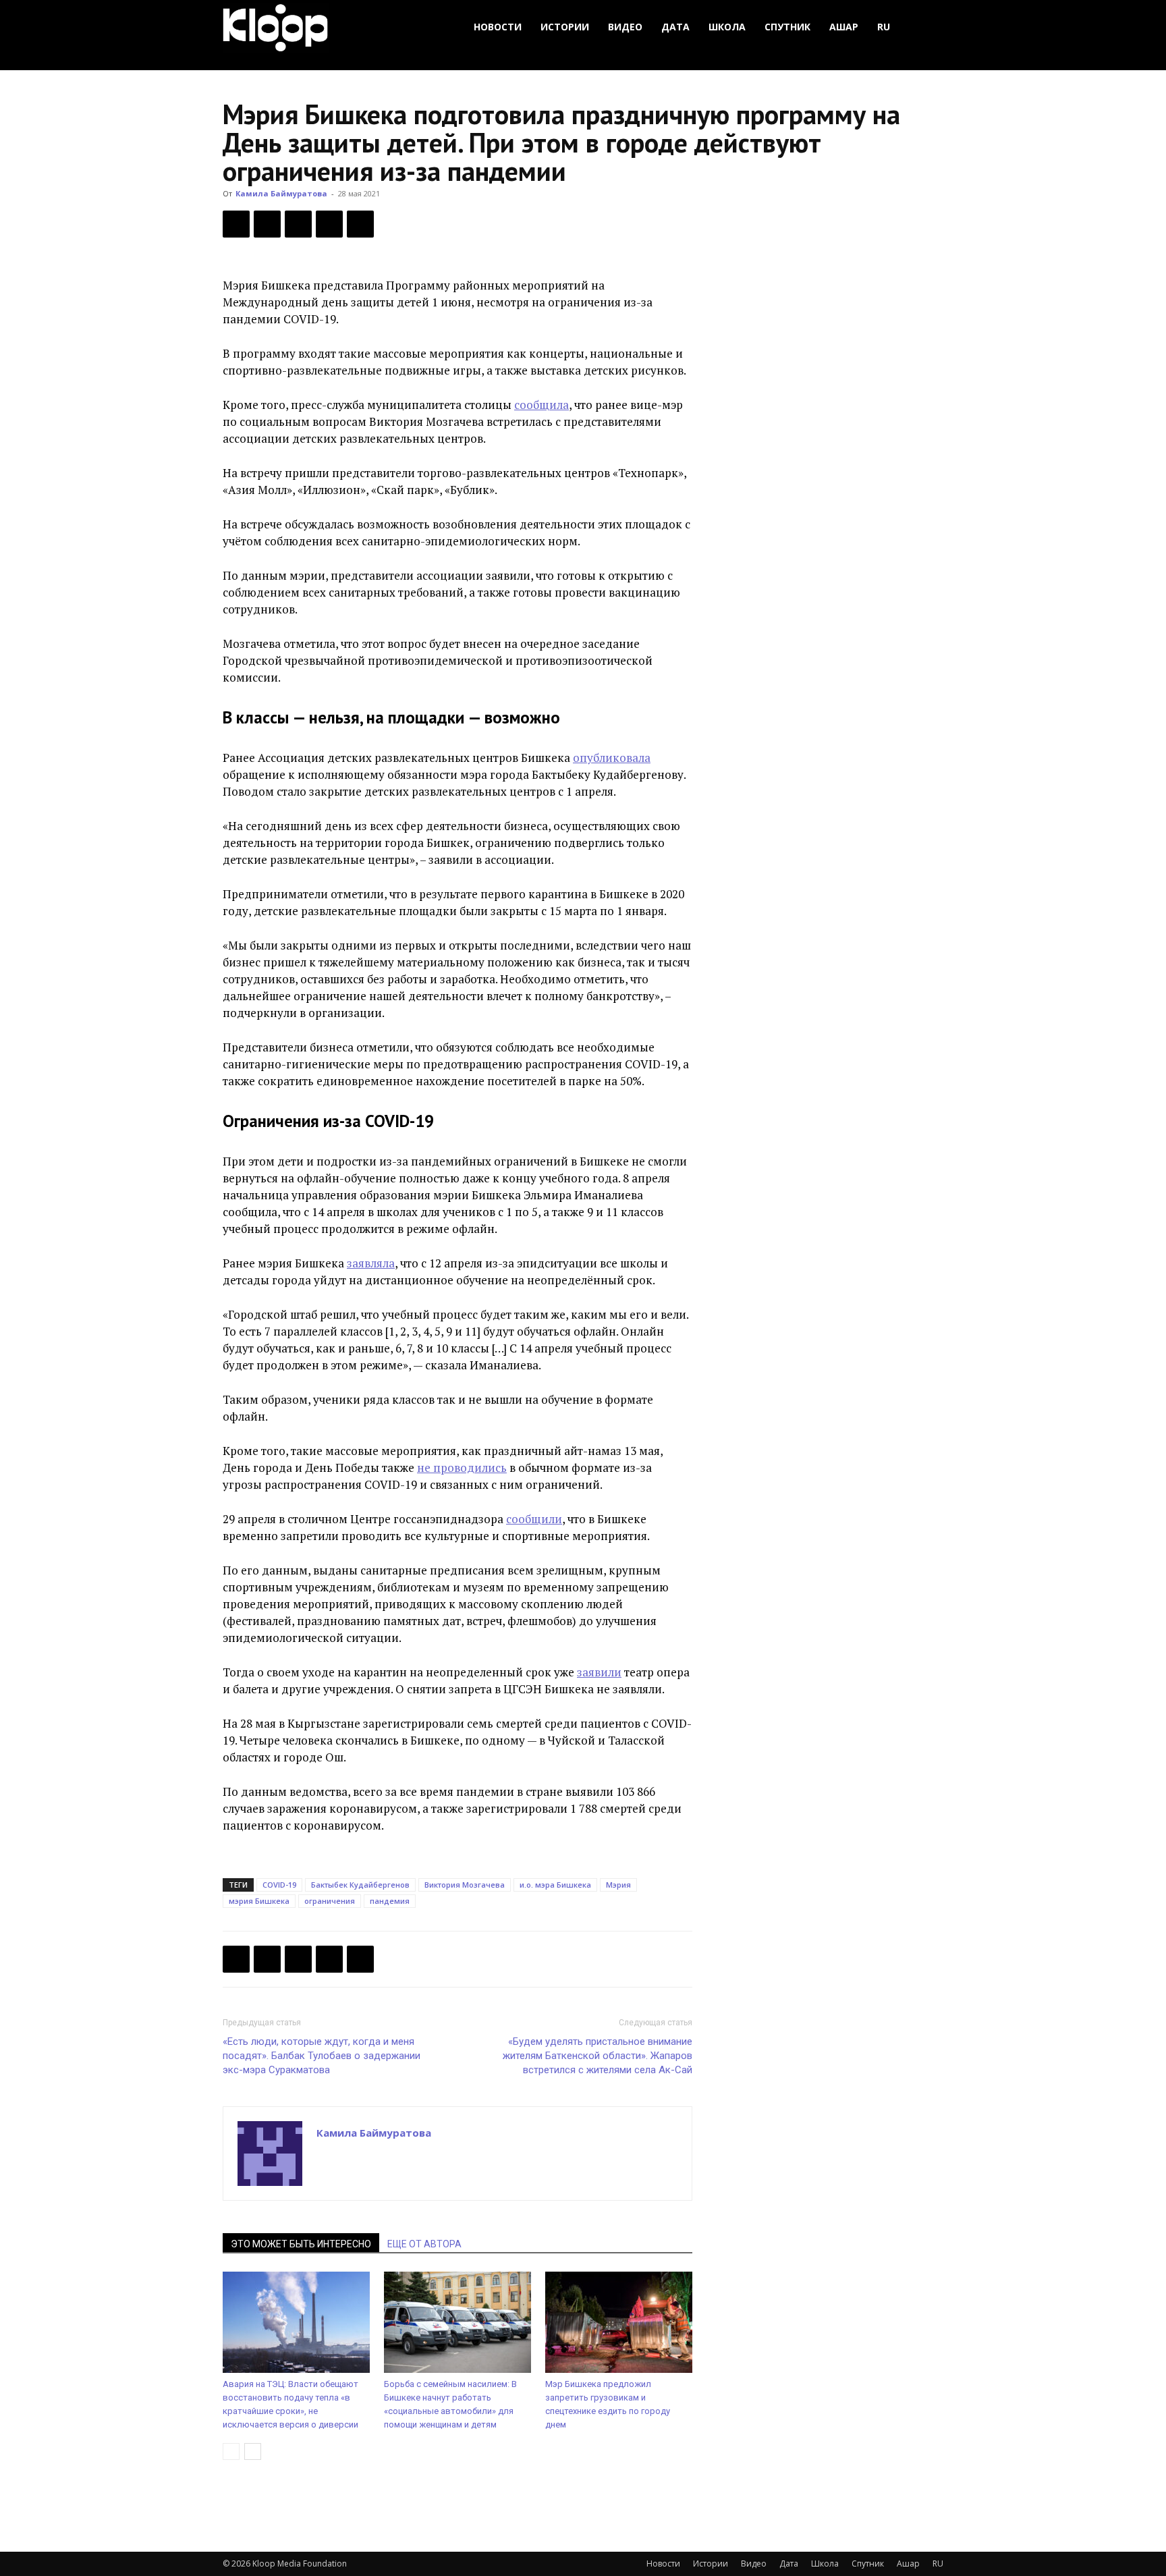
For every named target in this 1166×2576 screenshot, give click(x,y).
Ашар (844, 27)
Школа (727, 27)
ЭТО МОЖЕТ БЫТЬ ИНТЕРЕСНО (301, 2244)
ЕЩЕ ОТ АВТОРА (424, 2244)
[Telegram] (329, 224)
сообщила (542, 405)
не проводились (462, 1468)
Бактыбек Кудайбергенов (360, 1885)
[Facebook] (236, 224)
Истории (565, 27)
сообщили (534, 1519)
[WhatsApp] (360, 224)
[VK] (298, 224)
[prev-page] (231, 2451)
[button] (927, 27)
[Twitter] (267, 224)
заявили (599, 1672)
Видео (625, 27)
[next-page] (253, 2451)
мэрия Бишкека (259, 1901)
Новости (498, 27)
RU (884, 27)
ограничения (330, 1901)
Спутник (787, 27)
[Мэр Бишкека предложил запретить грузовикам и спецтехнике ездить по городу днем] (619, 2322)
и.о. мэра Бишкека (555, 1885)
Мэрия (618, 1885)
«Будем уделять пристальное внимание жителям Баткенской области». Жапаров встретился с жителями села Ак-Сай (598, 2056)
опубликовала (612, 758)
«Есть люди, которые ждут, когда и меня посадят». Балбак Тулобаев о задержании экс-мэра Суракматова (322, 2056)
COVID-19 (279, 1885)
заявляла (371, 1263)
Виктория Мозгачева (465, 1885)
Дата (675, 27)
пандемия (390, 1901)
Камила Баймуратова (281, 193)
